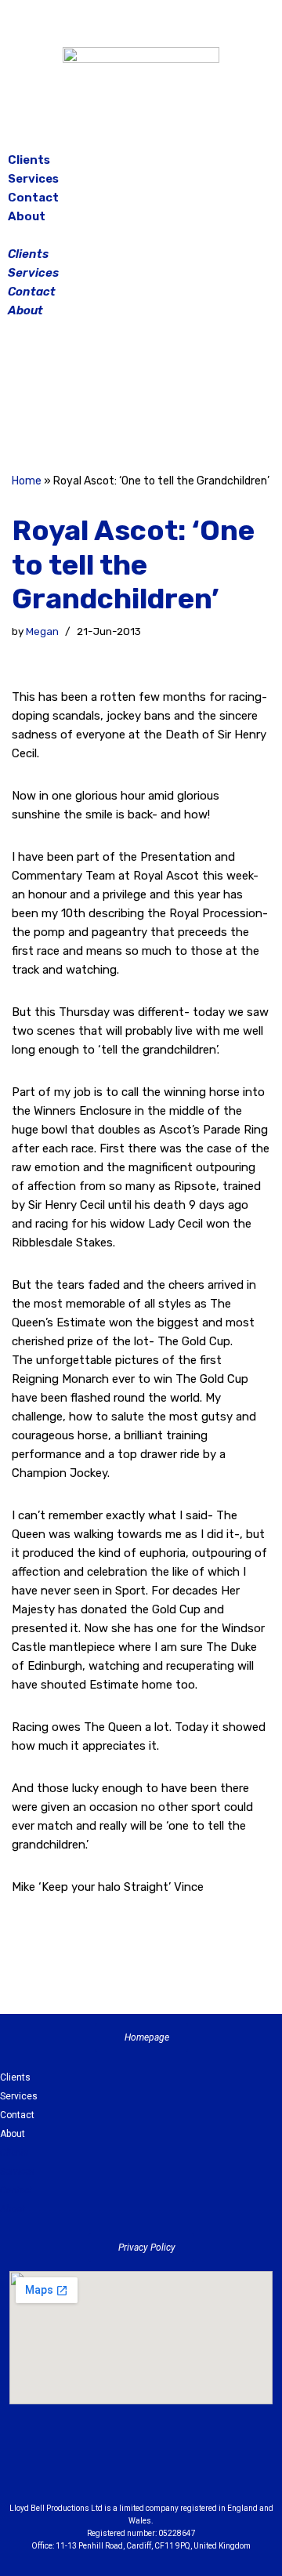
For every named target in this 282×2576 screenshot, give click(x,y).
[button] (141, 235)
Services (33, 179)
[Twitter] (180, 398)
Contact (33, 198)
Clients (29, 160)
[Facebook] (102, 398)
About (27, 216)
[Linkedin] (184, 2467)
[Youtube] (227, 2467)
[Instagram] (141, 398)
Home (27, 481)
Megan (42, 631)
